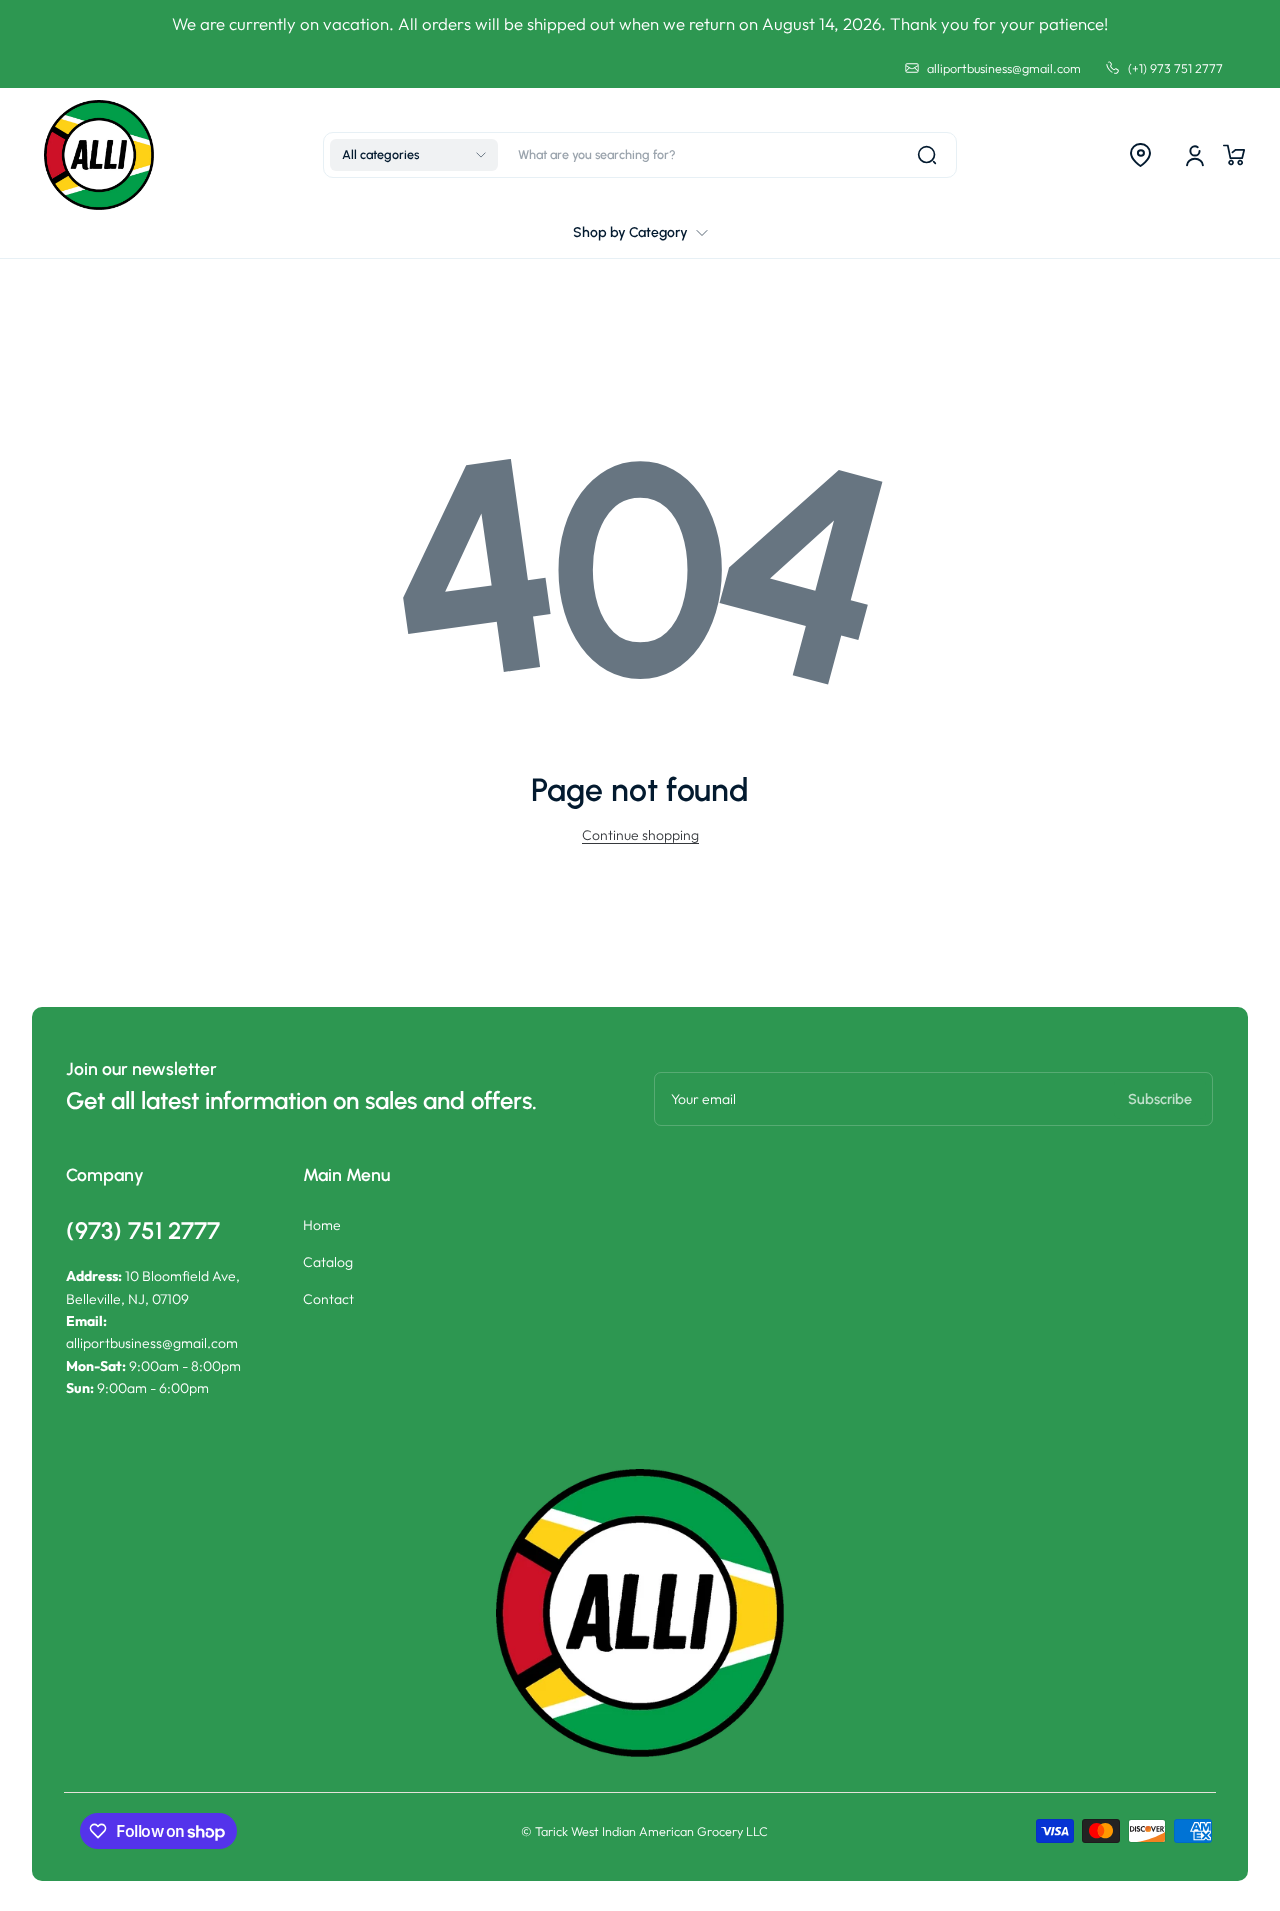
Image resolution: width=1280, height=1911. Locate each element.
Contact (328, 1299)
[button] (414, 155)
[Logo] (99, 155)
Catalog (328, 1262)
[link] (640, 233)
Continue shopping (640, 835)
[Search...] (927, 155)
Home (322, 1225)
